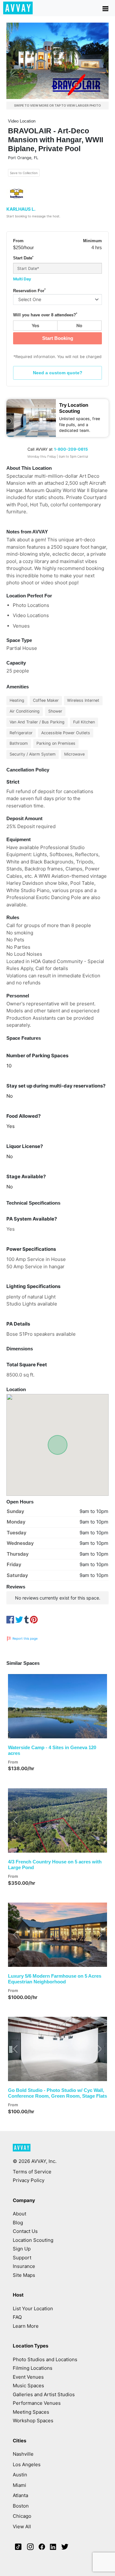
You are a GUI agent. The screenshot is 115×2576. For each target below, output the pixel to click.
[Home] (18, 8)
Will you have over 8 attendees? (45, 315)
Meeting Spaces (31, 2412)
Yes (35, 325)
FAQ (17, 2317)
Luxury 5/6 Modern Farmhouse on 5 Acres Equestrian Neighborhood (55, 1979)
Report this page (25, 1638)
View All (22, 2527)
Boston (21, 2506)
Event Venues (28, 2377)
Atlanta (20, 2495)
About (19, 2214)
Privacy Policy (29, 2180)
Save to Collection (24, 173)
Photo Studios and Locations (45, 2359)
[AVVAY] (22, 2150)
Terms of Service (32, 2172)
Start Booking (58, 338)
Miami (19, 2485)
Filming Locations (33, 2368)
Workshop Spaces (33, 2421)
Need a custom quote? (58, 373)
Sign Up (22, 2249)
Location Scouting (33, 2240)
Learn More (26, 2326)
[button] (15, 1706)
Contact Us (25, 2231)
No (79, 325)
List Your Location (33, 2309)
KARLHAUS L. (21, 209)
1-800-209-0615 (71, 449)
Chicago (22, 2516)
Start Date (23, 258)
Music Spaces (28, 2386)
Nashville (23, 2454)
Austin (20, 2475)
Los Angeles (27, 2464)
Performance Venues (37, 2403)
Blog (18, 2223)
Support (22, 2258)
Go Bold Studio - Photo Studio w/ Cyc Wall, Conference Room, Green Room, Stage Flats (57, 2093)
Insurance (24, 2266)
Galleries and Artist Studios (44, 2394)
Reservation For (29, 291)
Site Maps (24, 2275)
